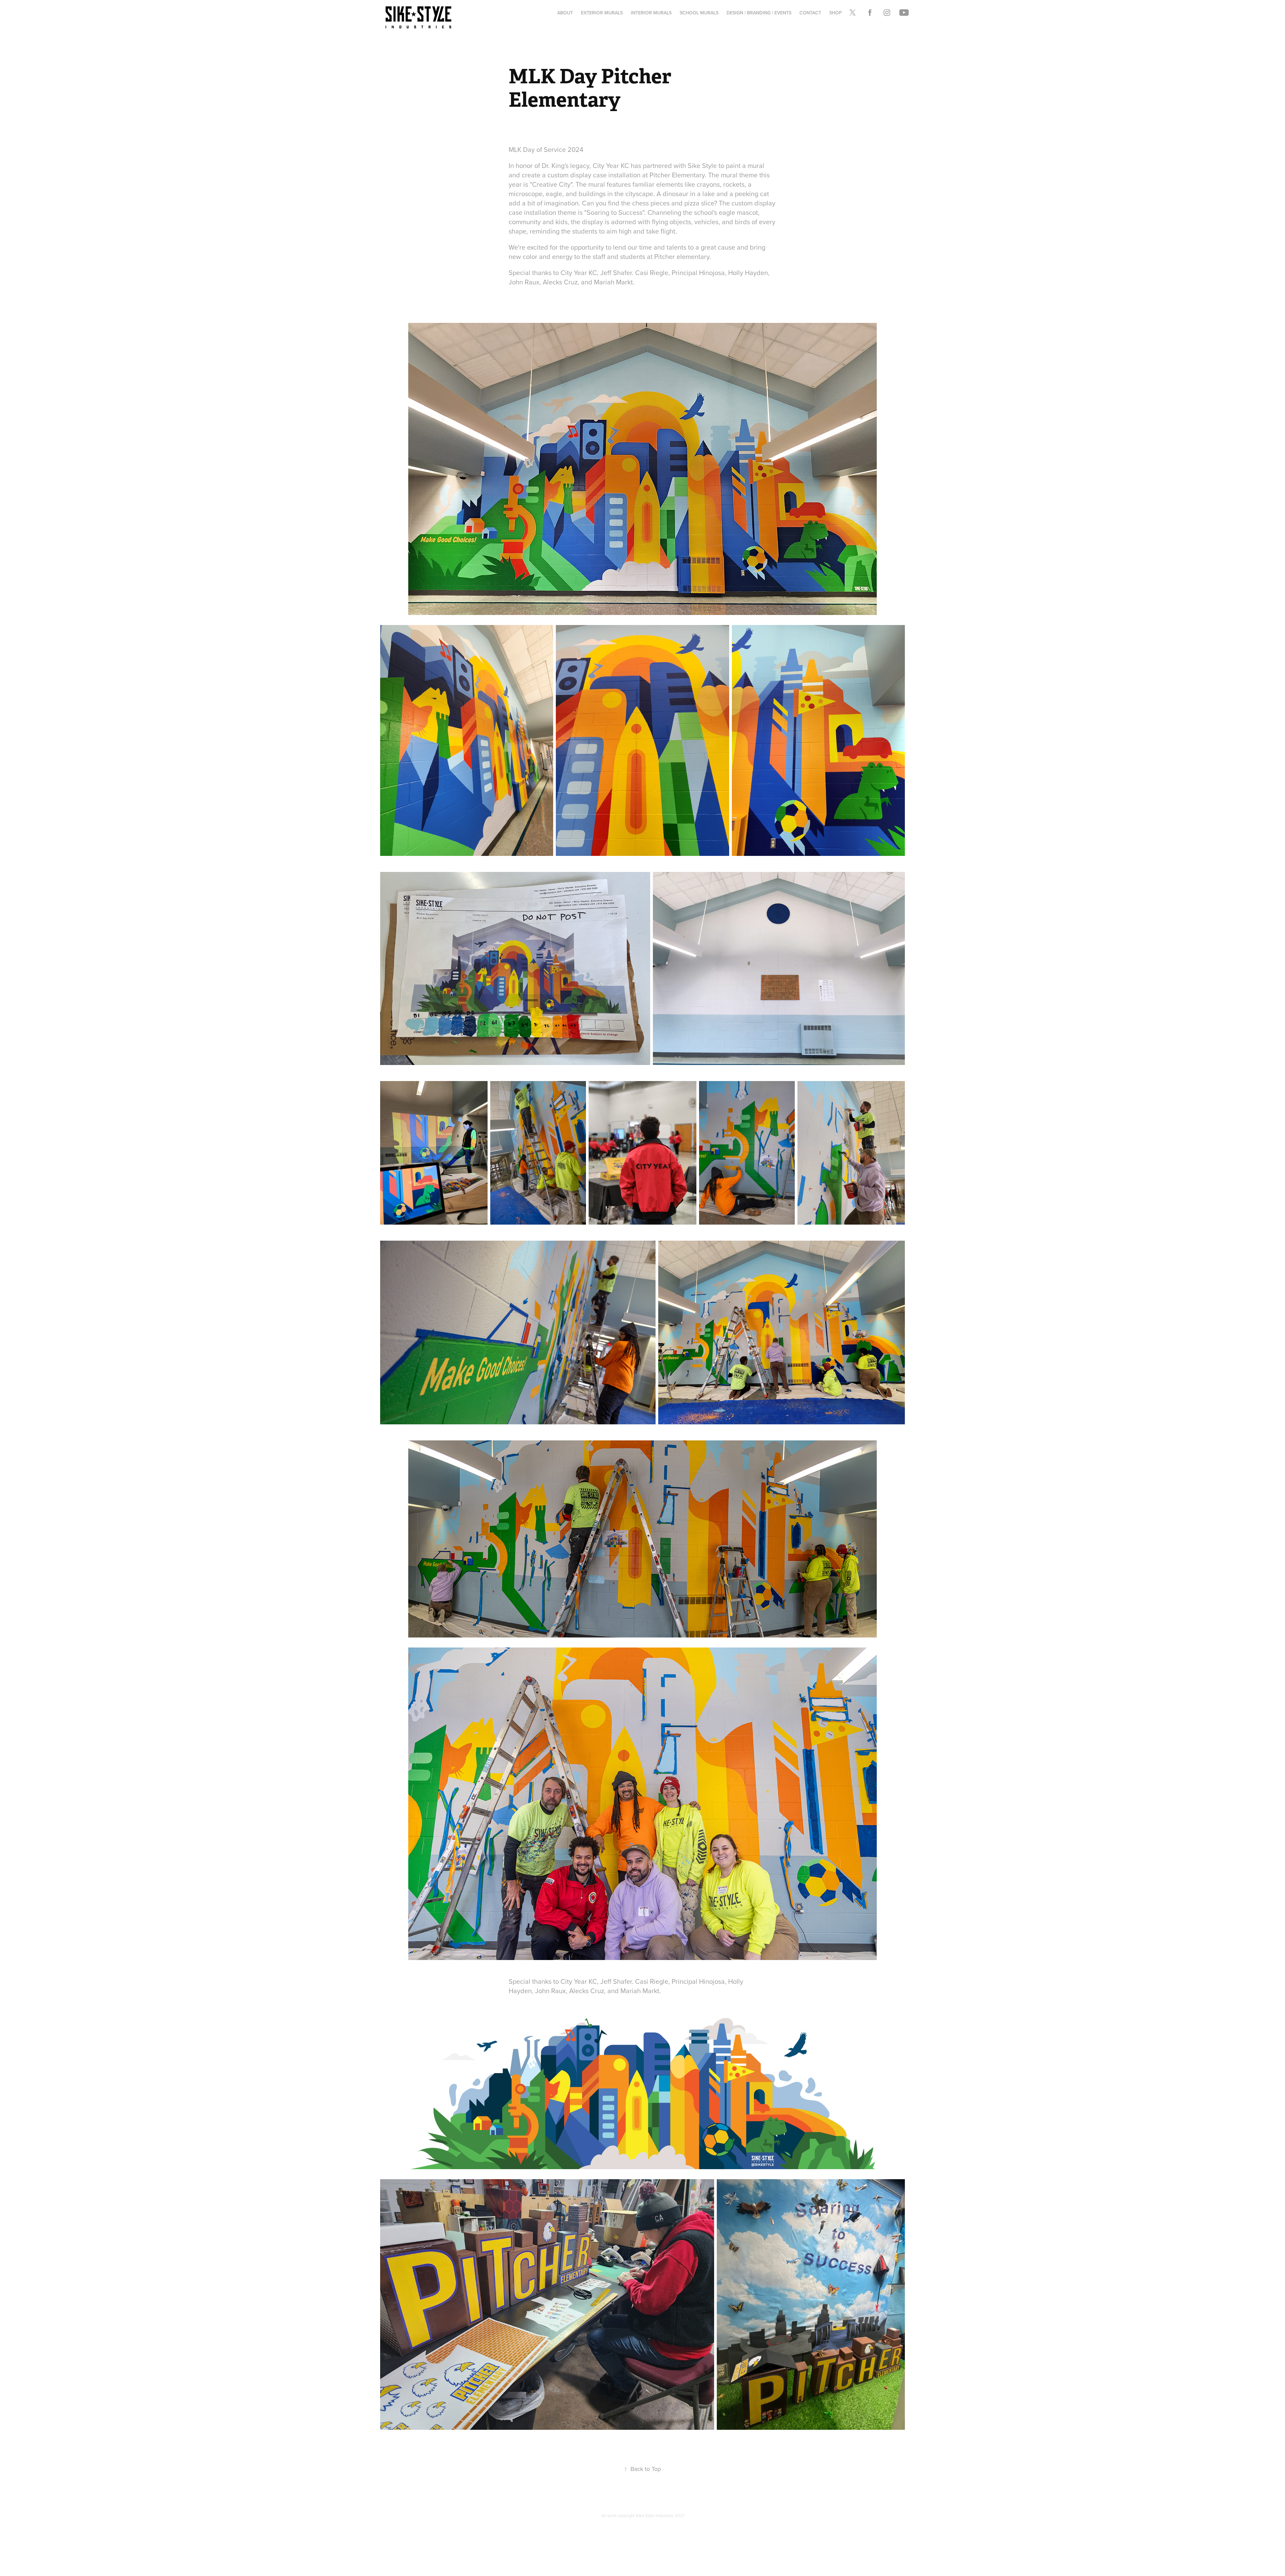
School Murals (699, 13)
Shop (836, 13)
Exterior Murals (602, 13)
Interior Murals (651, 13)
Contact (810, 13)
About (565, 13)
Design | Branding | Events (759, 13)
